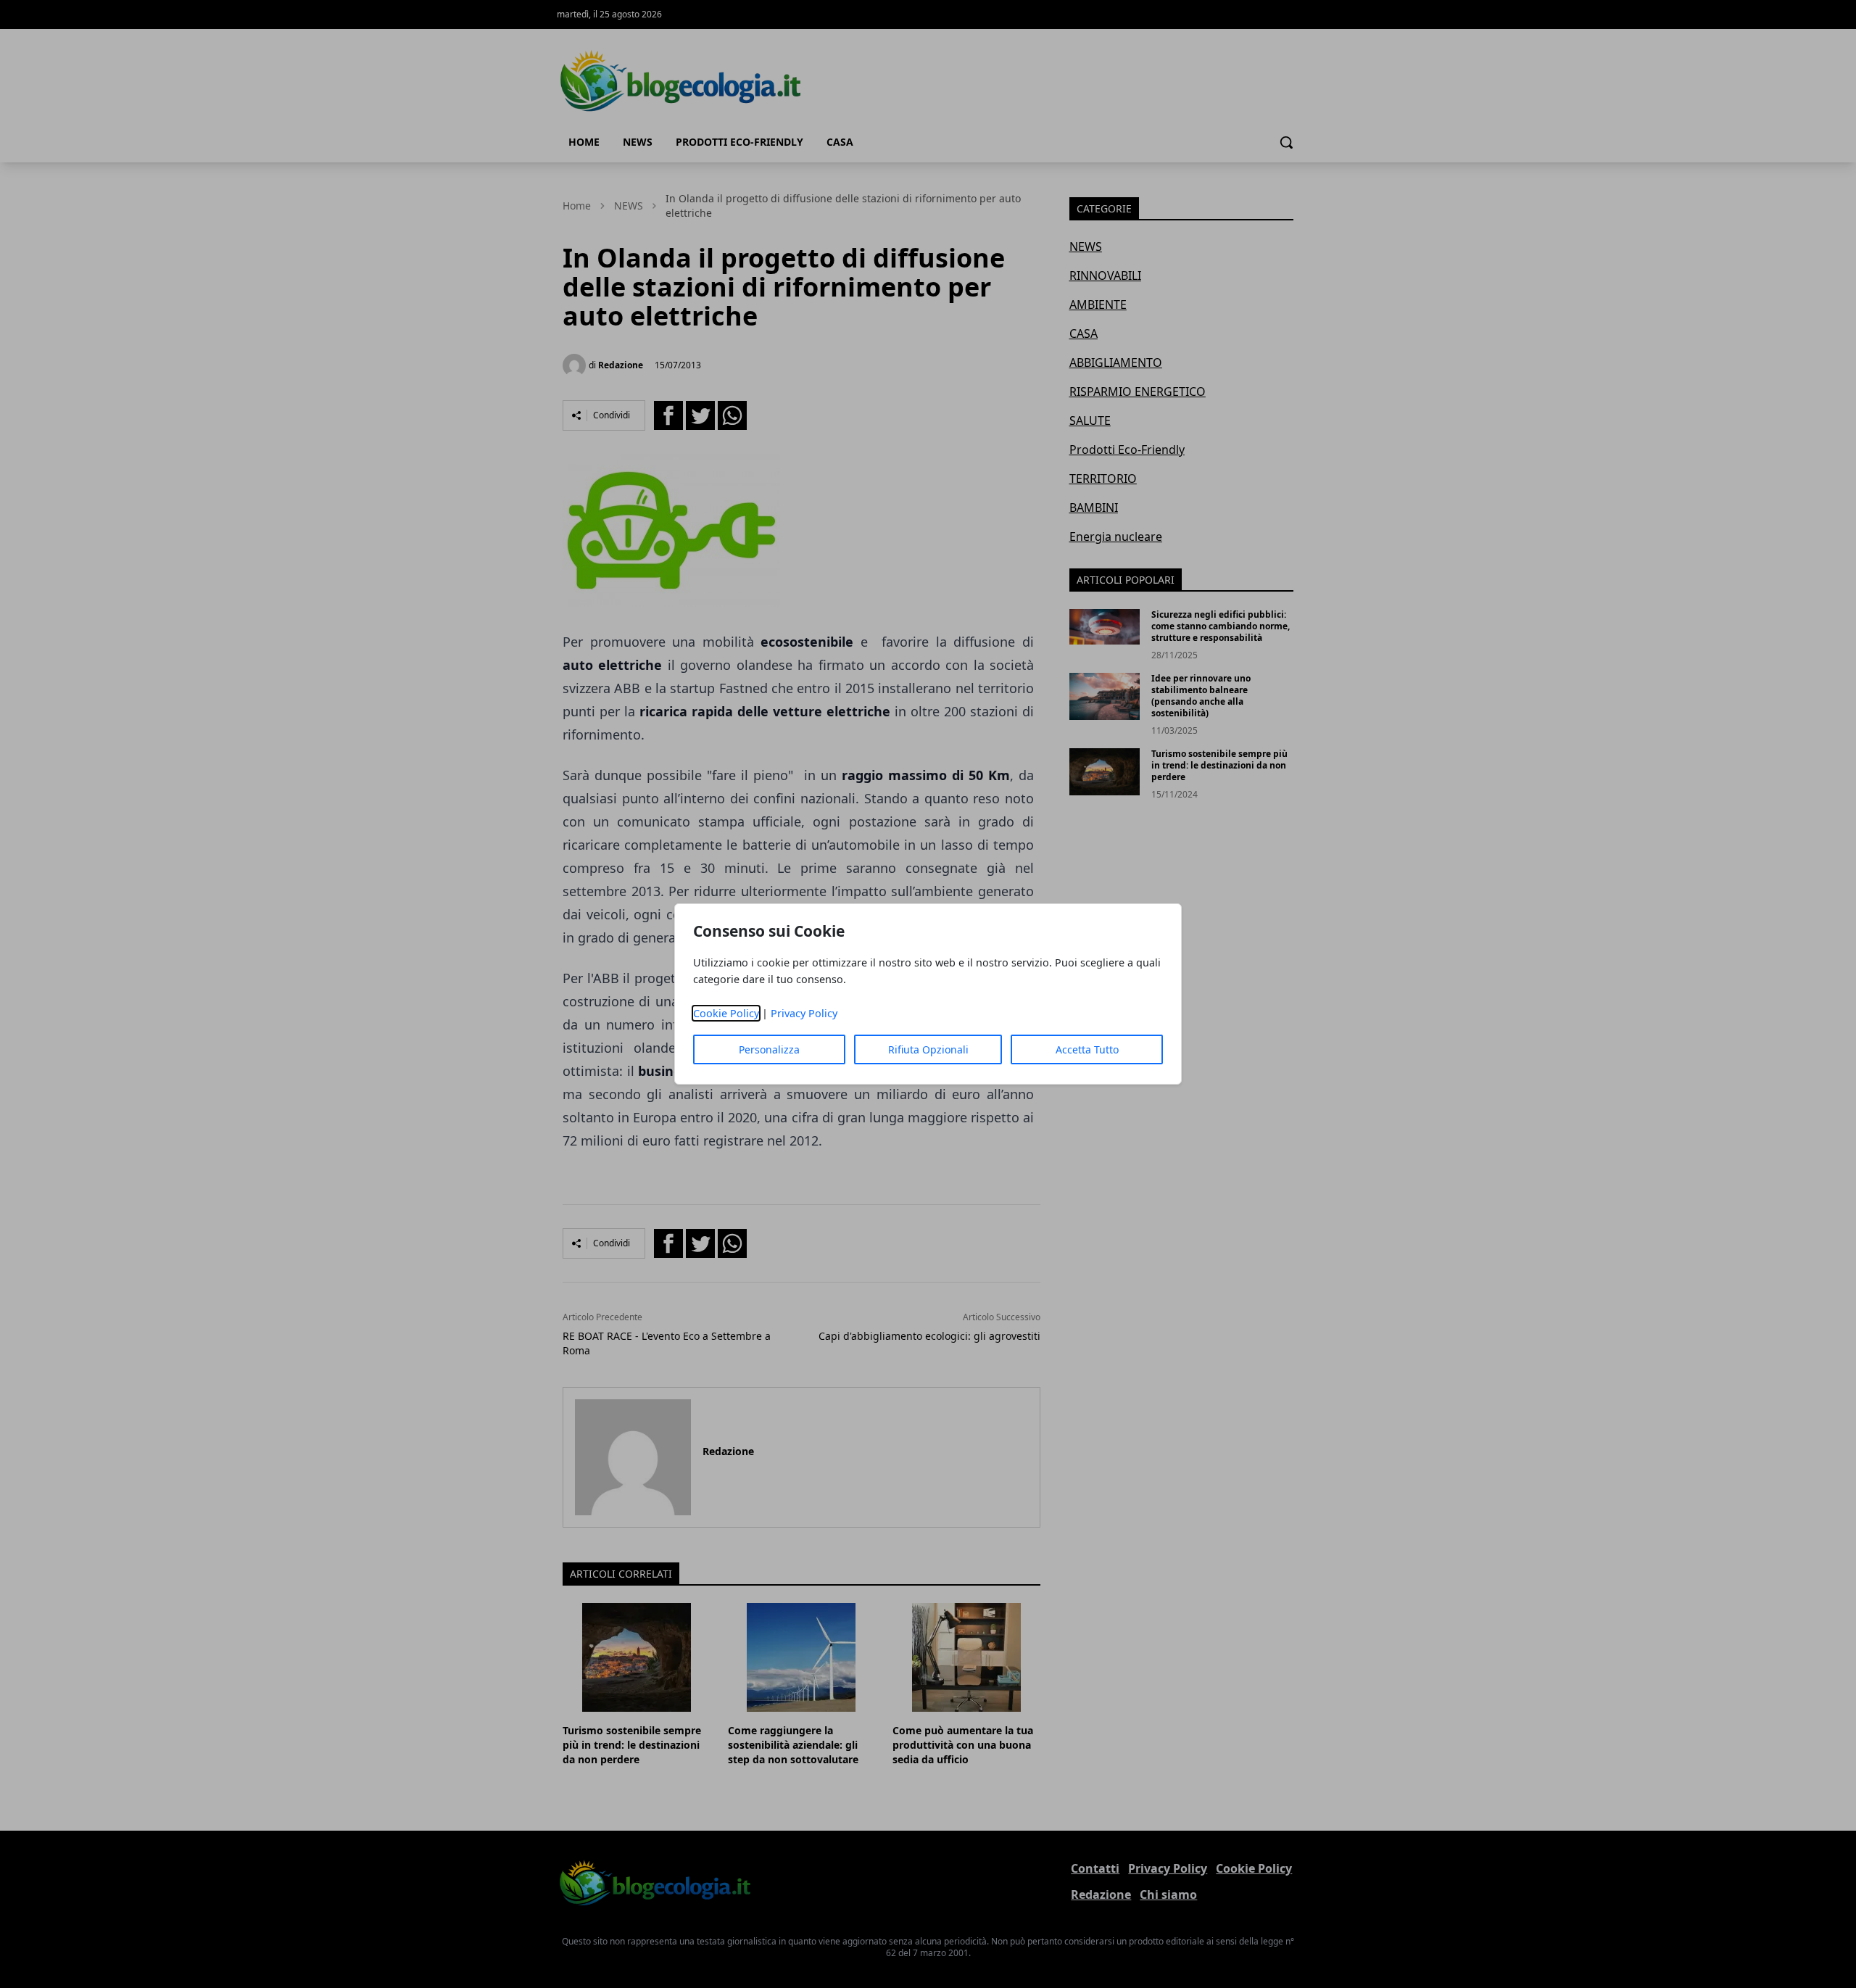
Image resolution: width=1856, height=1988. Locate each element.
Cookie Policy (726, 1013)
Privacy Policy (804, 1013)
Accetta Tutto (1087, 1049)
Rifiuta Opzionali (928, 1049)
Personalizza (769, 1049)
